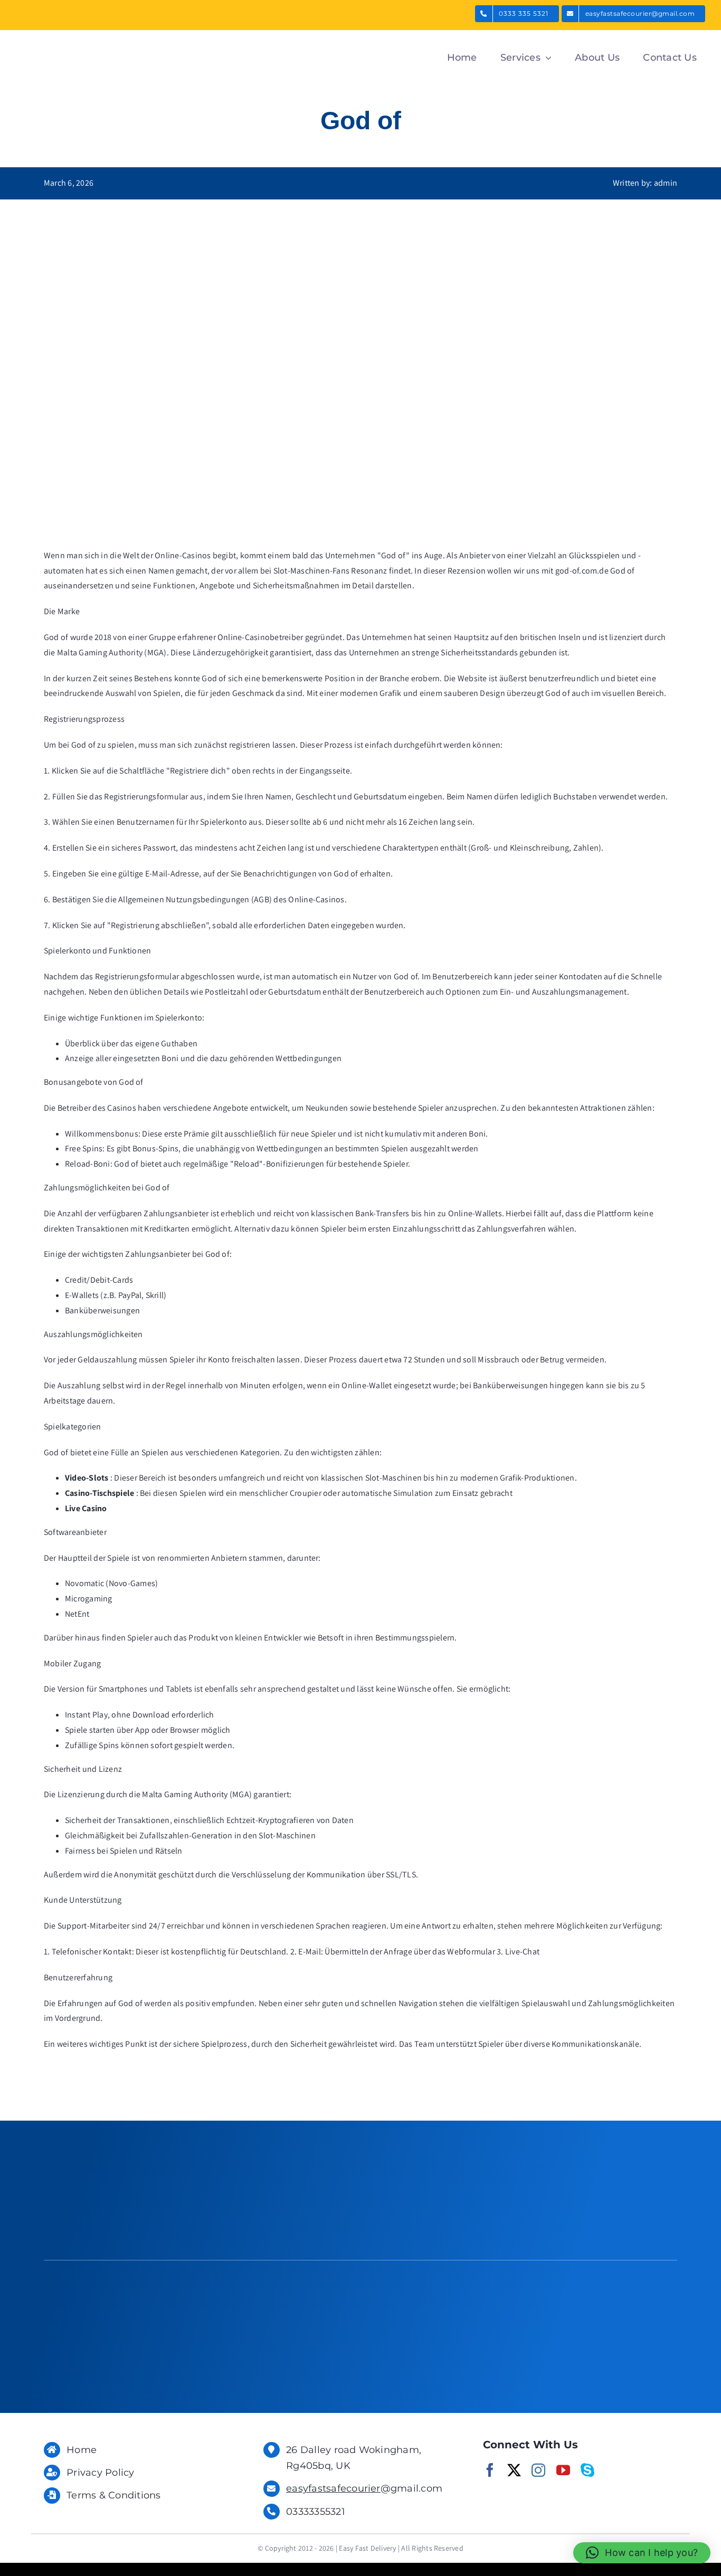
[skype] (587, 2470)
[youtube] (563, 2470)
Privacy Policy (100, 2473)
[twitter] (514, 2470)
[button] (642, 2553)
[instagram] (538, 2470)
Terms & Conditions (113, 2495)
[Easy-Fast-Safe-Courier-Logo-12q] (82, 39)
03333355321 (316, 2512)
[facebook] (490, 2470)
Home (82, 2450)
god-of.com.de (582, 571)
